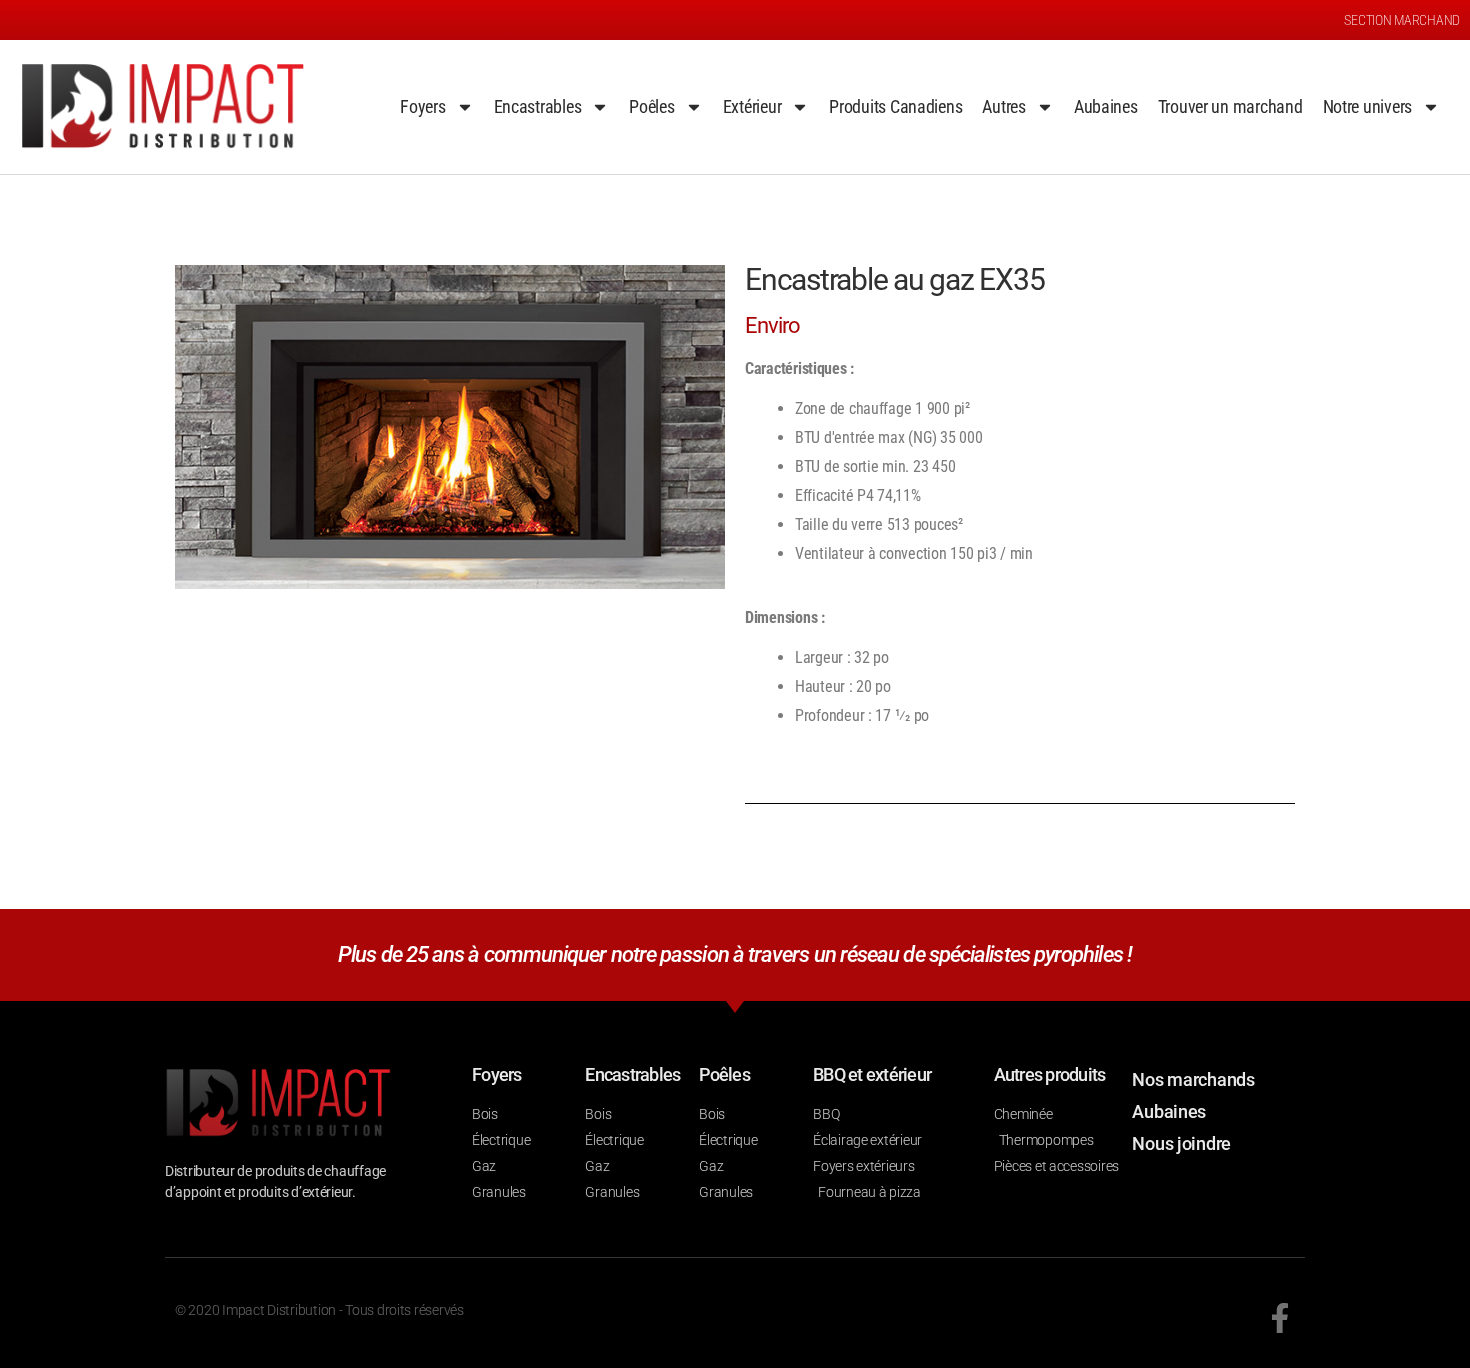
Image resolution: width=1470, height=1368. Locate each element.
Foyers (422, 106)
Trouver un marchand (1230, 106)
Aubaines (1106, 106)
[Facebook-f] (1280, 1318)
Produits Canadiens (895, 106)
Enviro (773, 325)
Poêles (651, 106)
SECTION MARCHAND (1402, 20)
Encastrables (538, 106)
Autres (1003, 106)
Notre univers (1368, 106)
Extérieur (752, 106)
